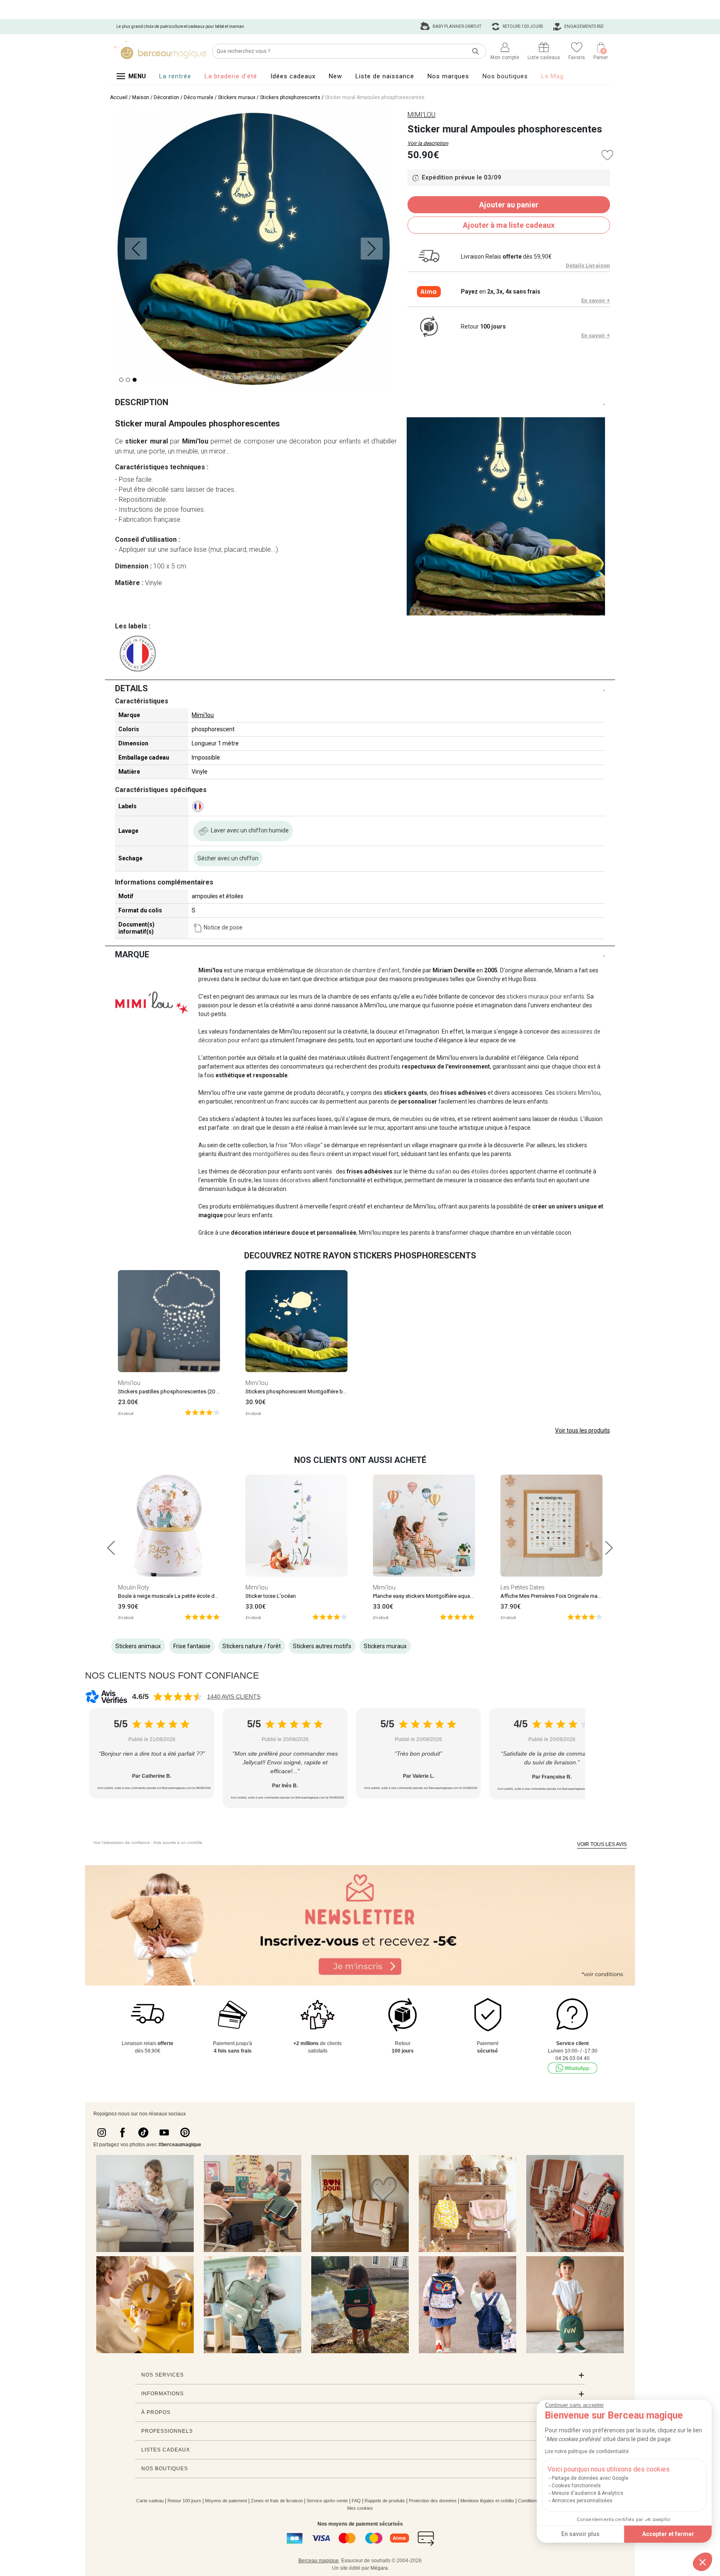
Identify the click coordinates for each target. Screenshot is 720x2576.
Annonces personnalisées (582, 2501)
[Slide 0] (121, 380)
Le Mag (552, 76)
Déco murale (199, 97)
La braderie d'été (231, 76)
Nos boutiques (505, 76)
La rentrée (175, 76)
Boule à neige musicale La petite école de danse (176, 1596)
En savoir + (596, 300)
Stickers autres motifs (322, 1646)
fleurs (318, 1154)
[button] (702, 2562)
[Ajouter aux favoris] (607, 155)
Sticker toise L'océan (271, 1596)
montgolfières (272, 1154)
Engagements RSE (584, 26)
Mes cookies (360, 2508)
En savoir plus (580, 2534)
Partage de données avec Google (590, 2478)
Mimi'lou (203, 715)
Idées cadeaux (293, 76)
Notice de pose (223, 927)
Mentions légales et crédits (487, 2501)
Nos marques (448, 76)
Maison (141, 97)
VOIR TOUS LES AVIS (602, 1844)
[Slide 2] (135, 380)
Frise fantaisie (192, 1646)
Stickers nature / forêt (252, 1646)
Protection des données (433, 2501)
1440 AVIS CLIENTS (234, 1697)
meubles (412, 1119)
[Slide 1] (128, 380)
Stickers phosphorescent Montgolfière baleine (301, 1391)
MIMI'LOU (421, 115)
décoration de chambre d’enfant (357, 970)
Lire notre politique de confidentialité (587, 2451)
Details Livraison (588, 265)
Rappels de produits (385, 2501)
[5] (202, 1412)
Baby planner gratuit (456, 26)
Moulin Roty (134, 1587)
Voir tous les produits (582, 1430)
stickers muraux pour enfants (545, 997)
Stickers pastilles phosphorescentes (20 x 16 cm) (177, 1391)
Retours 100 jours (522, 26)
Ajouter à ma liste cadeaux (509, 225)
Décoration (166, 97)
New (335, 76)
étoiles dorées (490, 1171)
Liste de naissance (385, 76)
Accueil (119, 97)
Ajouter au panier (509, 205)
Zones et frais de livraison (277, 2501)
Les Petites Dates (522, 1587)
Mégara (379, 2568)
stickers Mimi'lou (578, 1093)
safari (444, 1171)
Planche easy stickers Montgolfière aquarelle (426, 1596)
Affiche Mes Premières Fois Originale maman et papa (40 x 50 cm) (579, 1596)
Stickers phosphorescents (290, 97)
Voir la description (428, 143)
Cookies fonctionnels (576, 2486)
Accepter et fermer (668, 2534)
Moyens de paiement (226, 2501)
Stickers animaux (138, 1646)
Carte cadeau (150, 2501)
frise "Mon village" (299, 1145)
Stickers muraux (237, 97)
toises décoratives (287, 1180)
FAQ (356, 2501)
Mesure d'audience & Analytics (587, 2493)
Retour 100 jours (184, 2501)
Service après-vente (327, 2501)
